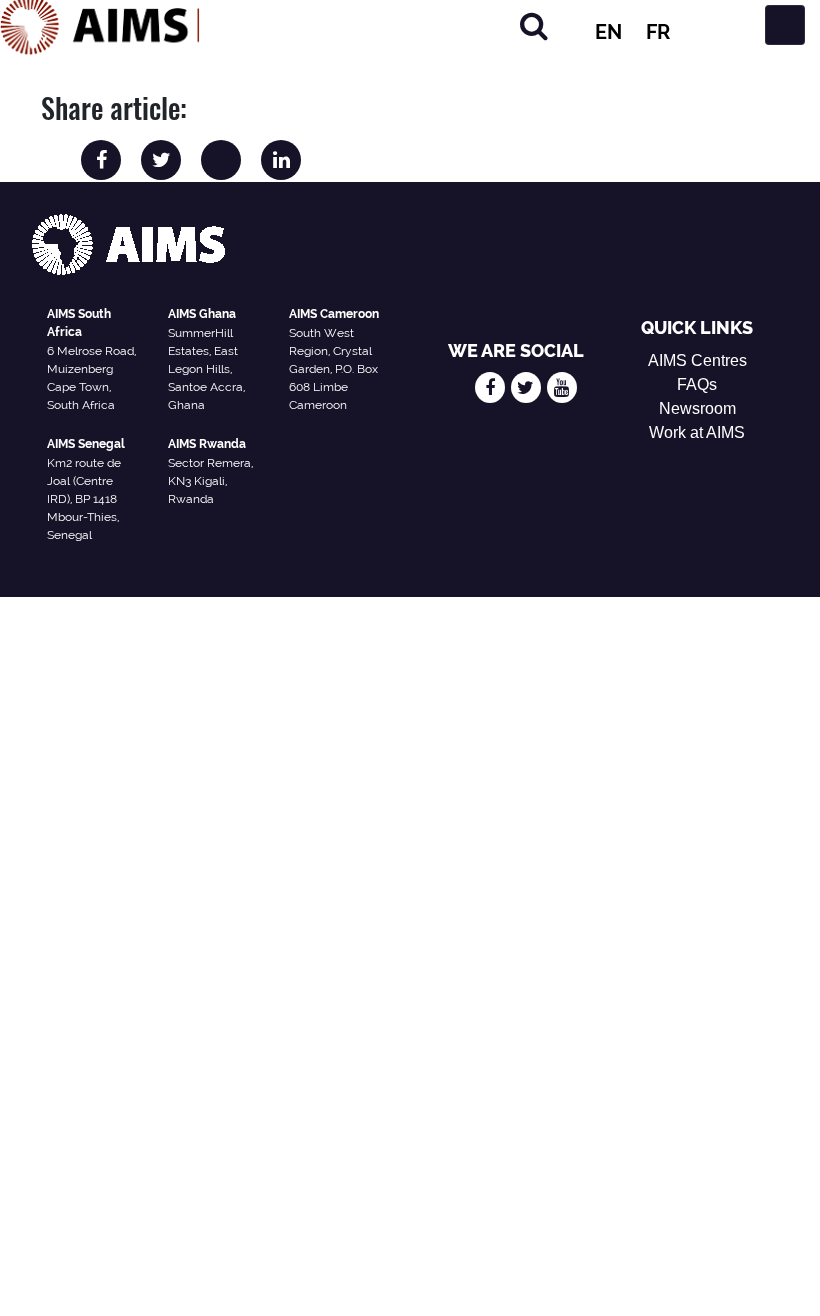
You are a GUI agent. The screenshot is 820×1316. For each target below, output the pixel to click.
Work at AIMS (697, 432)
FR (658, 32)
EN (608, 32)
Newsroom (697, 408)
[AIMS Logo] (100, 25)
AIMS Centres (697, 360)
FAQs (697, 384)
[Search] (534, 25)
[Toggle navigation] (785, 25)
